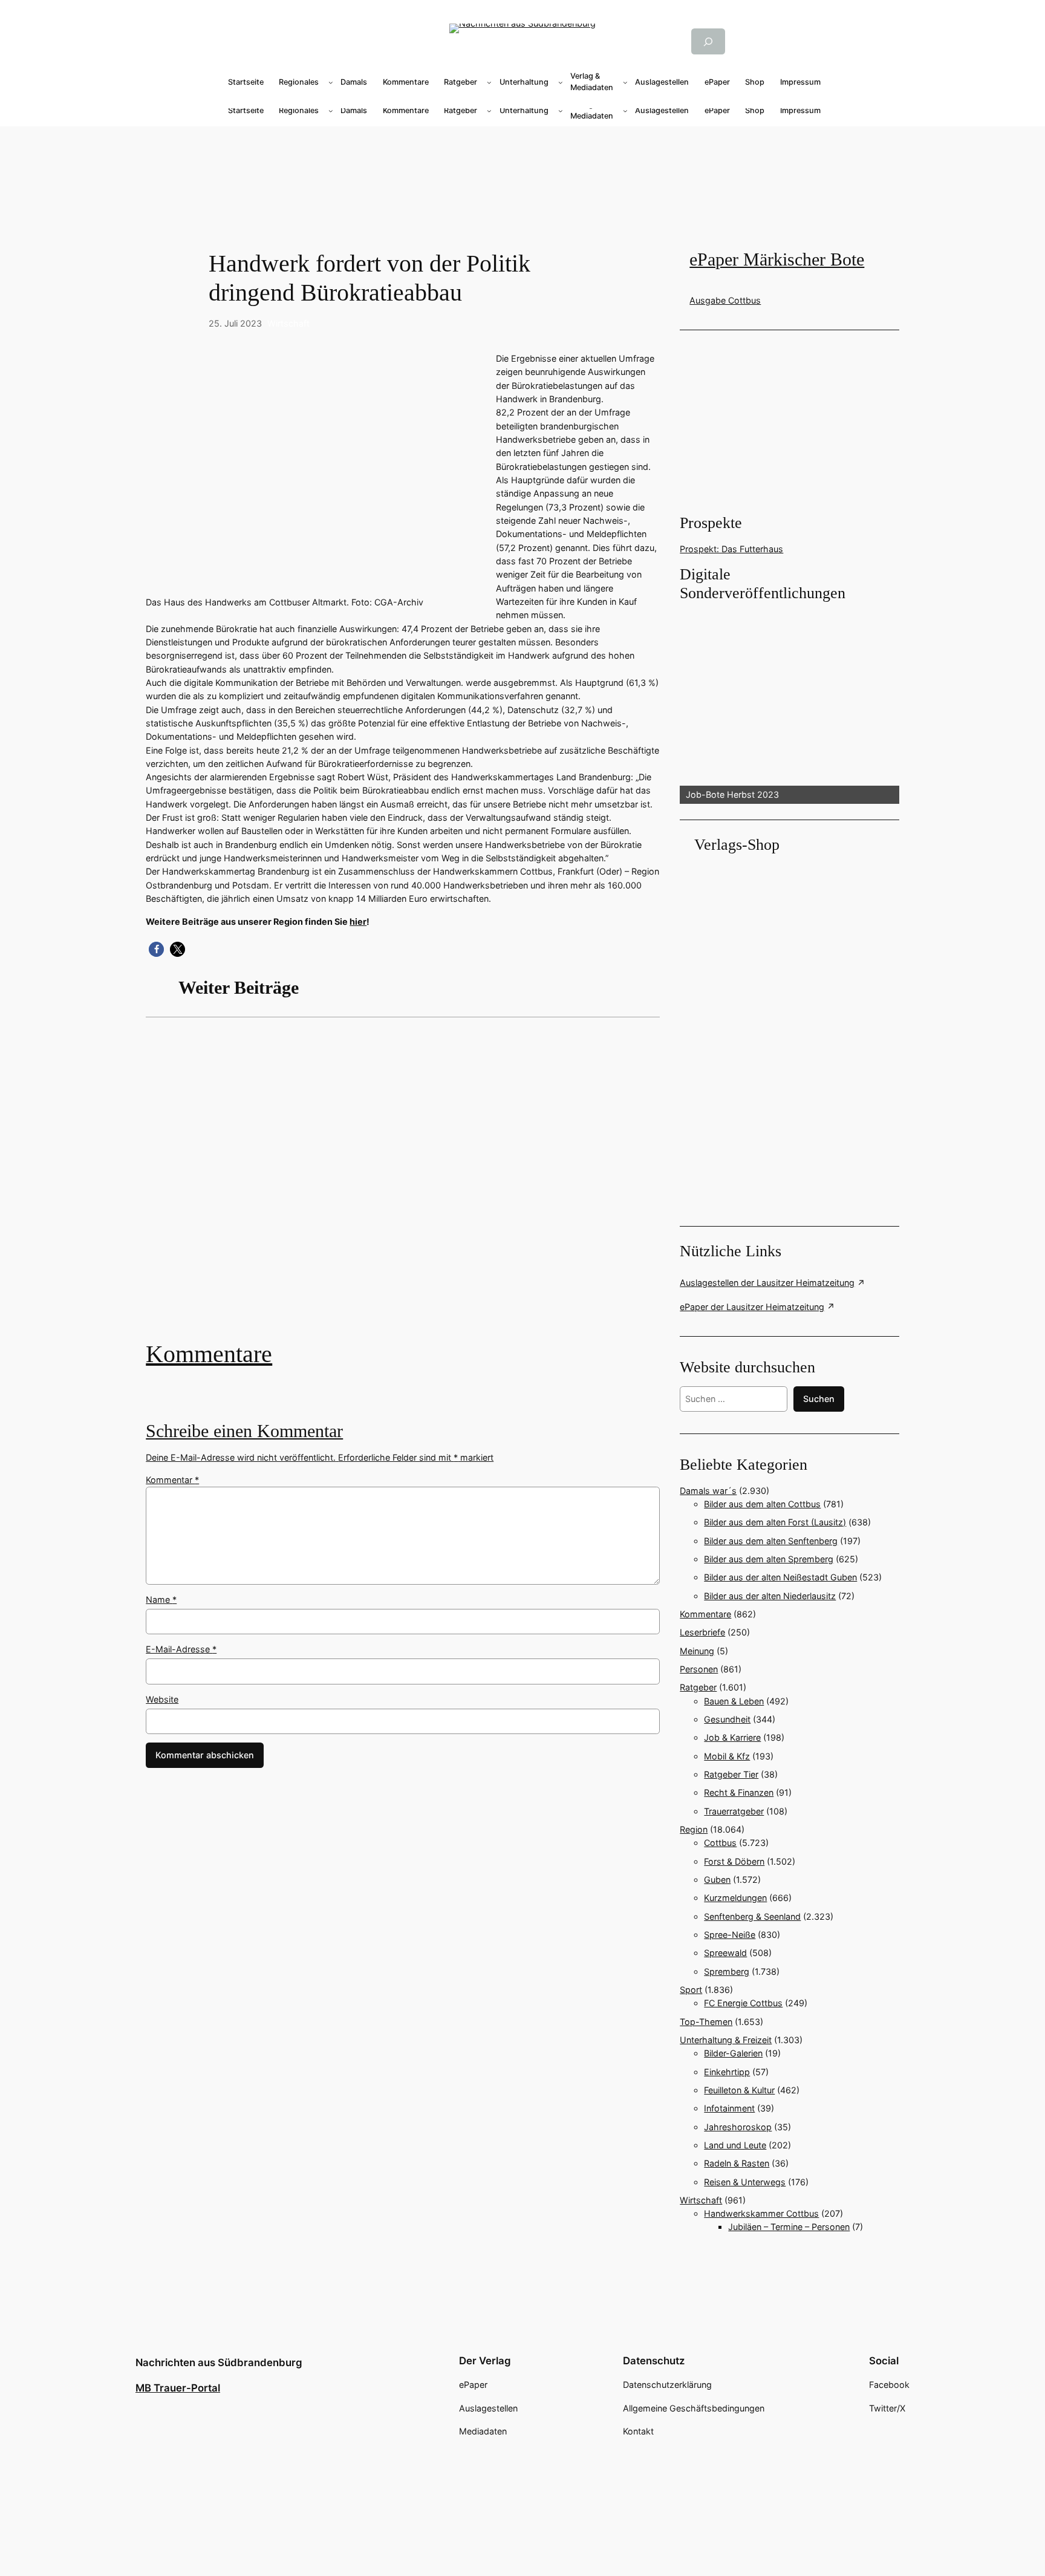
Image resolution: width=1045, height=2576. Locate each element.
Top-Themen (706, 2022)
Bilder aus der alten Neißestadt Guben (780, 1577)
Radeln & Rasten (737, 2163)
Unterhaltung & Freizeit (726, 2040)
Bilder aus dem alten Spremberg (769, 1559)
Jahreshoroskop (738, 2127)
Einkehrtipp (727, 2072)
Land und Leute (735, 2145)
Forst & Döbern (734, 1861)
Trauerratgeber (734, 1811)
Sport (691, 1990)
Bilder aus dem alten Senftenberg (771, 1541)
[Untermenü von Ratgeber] (489, 82)
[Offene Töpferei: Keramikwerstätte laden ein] (403, 1188)
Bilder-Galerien (733, 2053)
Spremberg (727, 1971)
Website (162, 1699)
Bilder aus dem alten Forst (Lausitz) (775, 1522)
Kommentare (209, 1354)
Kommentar (172, 1480)
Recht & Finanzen (739, 1792)
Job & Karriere (732, 1737)
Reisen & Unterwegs (745, 2182)
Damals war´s (708, 1491)
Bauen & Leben (734, 1701)
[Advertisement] (409, 1188)
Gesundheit (727, 1719)
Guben (717, 1880)
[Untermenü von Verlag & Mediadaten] (625, 82)
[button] (156, 949)
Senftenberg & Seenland (752, 1916)
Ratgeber (698, 1687)
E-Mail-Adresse (181, 1649)
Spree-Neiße (730, 1935)
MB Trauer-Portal (178, 2388)
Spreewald (725, 1953)
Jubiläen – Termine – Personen (789, 2227)
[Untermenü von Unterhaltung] (561, 82)
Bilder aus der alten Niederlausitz (770, 1596)
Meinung (697, 1651)
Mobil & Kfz (727, 1756)
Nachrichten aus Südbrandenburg (219, 2362)
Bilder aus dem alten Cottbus (762, 1504)
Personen (699, 1669)
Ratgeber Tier (731, 1774)
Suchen (819, 1399)
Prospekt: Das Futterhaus (731, 549)
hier (358, 921)
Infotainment (729, 2108)
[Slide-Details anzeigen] (789, 704)
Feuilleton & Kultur (739, 2090)
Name (161, 1599)
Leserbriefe (702, 1632)
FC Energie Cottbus (743, 2003)
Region (694, 1829)
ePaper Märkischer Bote (777, 259)
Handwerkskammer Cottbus (761, 2213)
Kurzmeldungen (735, 1898)
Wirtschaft (288, 323)
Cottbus (720, 1843)
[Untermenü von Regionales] (331, 82)
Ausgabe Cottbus (725, 300)
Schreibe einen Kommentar (244, 1431)
